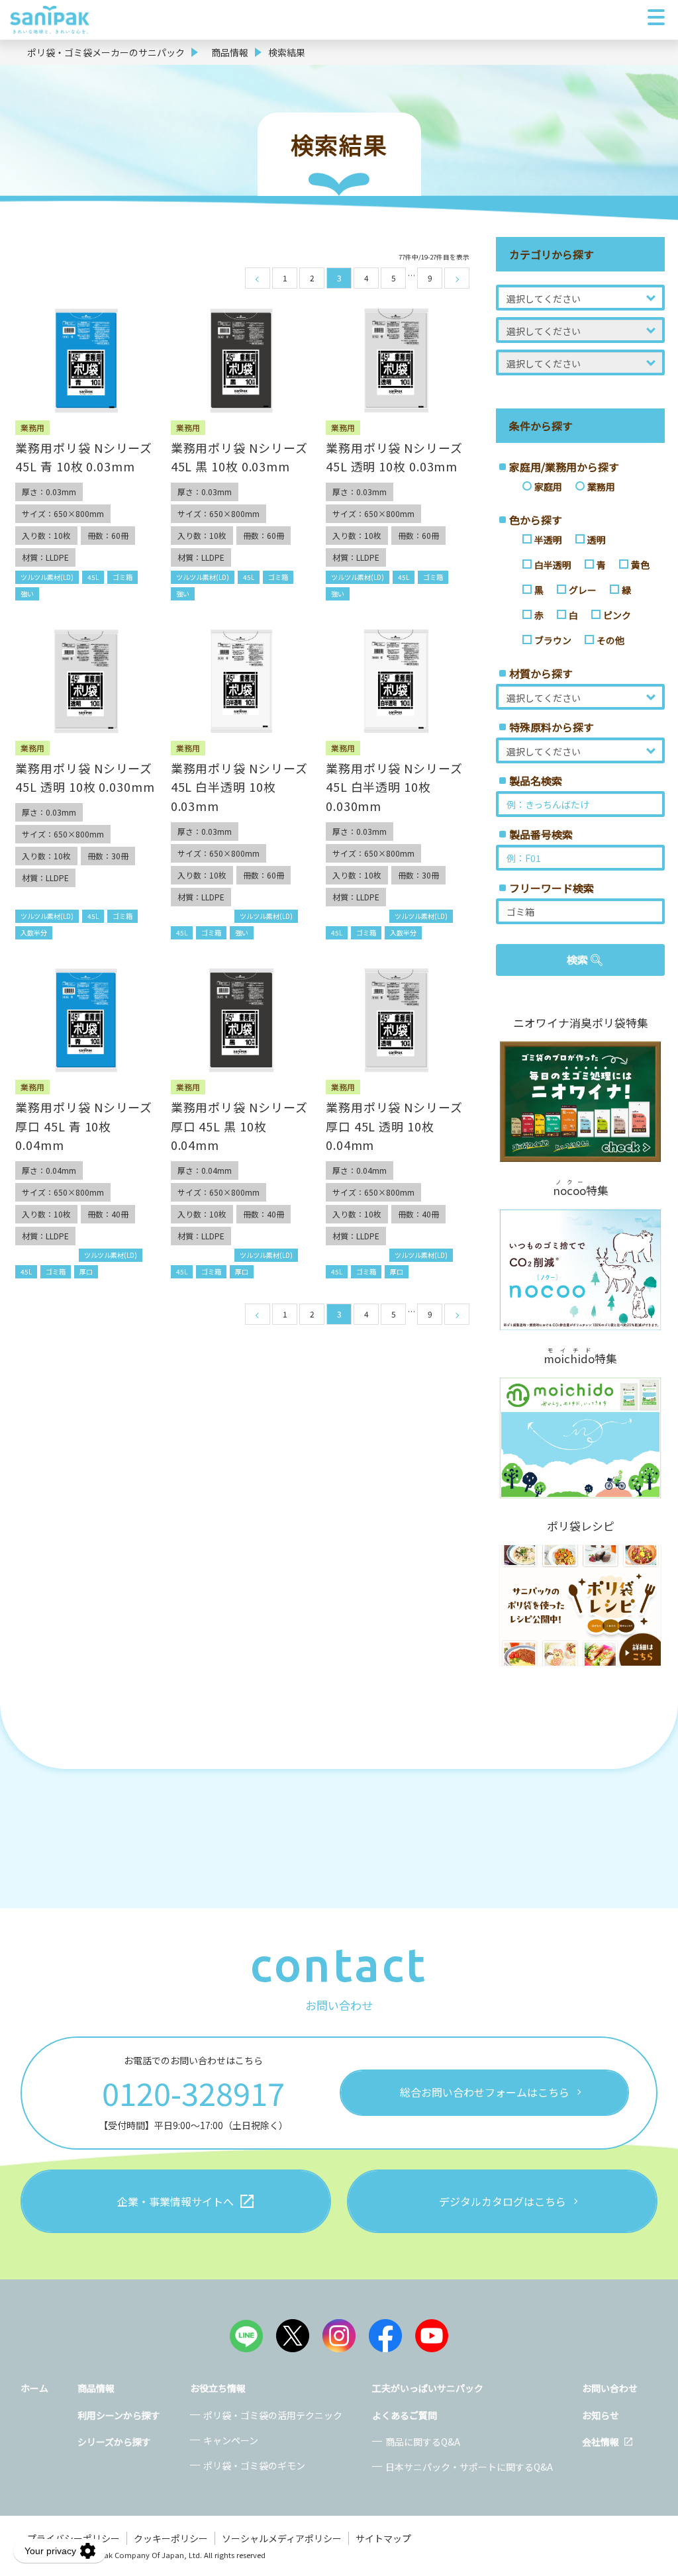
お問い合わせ (610, 2388)
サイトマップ (383, 2538)
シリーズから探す (114, 2442)
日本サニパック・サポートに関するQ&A (469, 2467)
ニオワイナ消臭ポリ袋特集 (581, 1023)
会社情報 (601, 2442)
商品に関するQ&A (423, 2442)
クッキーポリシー (171, 2538)
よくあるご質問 (405, 2415)
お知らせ (601, 2415)
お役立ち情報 (218, 2388)
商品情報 (230, 52)
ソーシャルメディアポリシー (282, 2538)
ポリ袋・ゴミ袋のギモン (254, 2465)
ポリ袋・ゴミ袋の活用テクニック (273, 2415)
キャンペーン (231, 2440)
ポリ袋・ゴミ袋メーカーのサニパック (106, 52)
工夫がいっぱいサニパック (428, 2388)
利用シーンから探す (119, 2415)
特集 (581, 1189)
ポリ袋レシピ (581, 1526)
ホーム (34, 2388)
